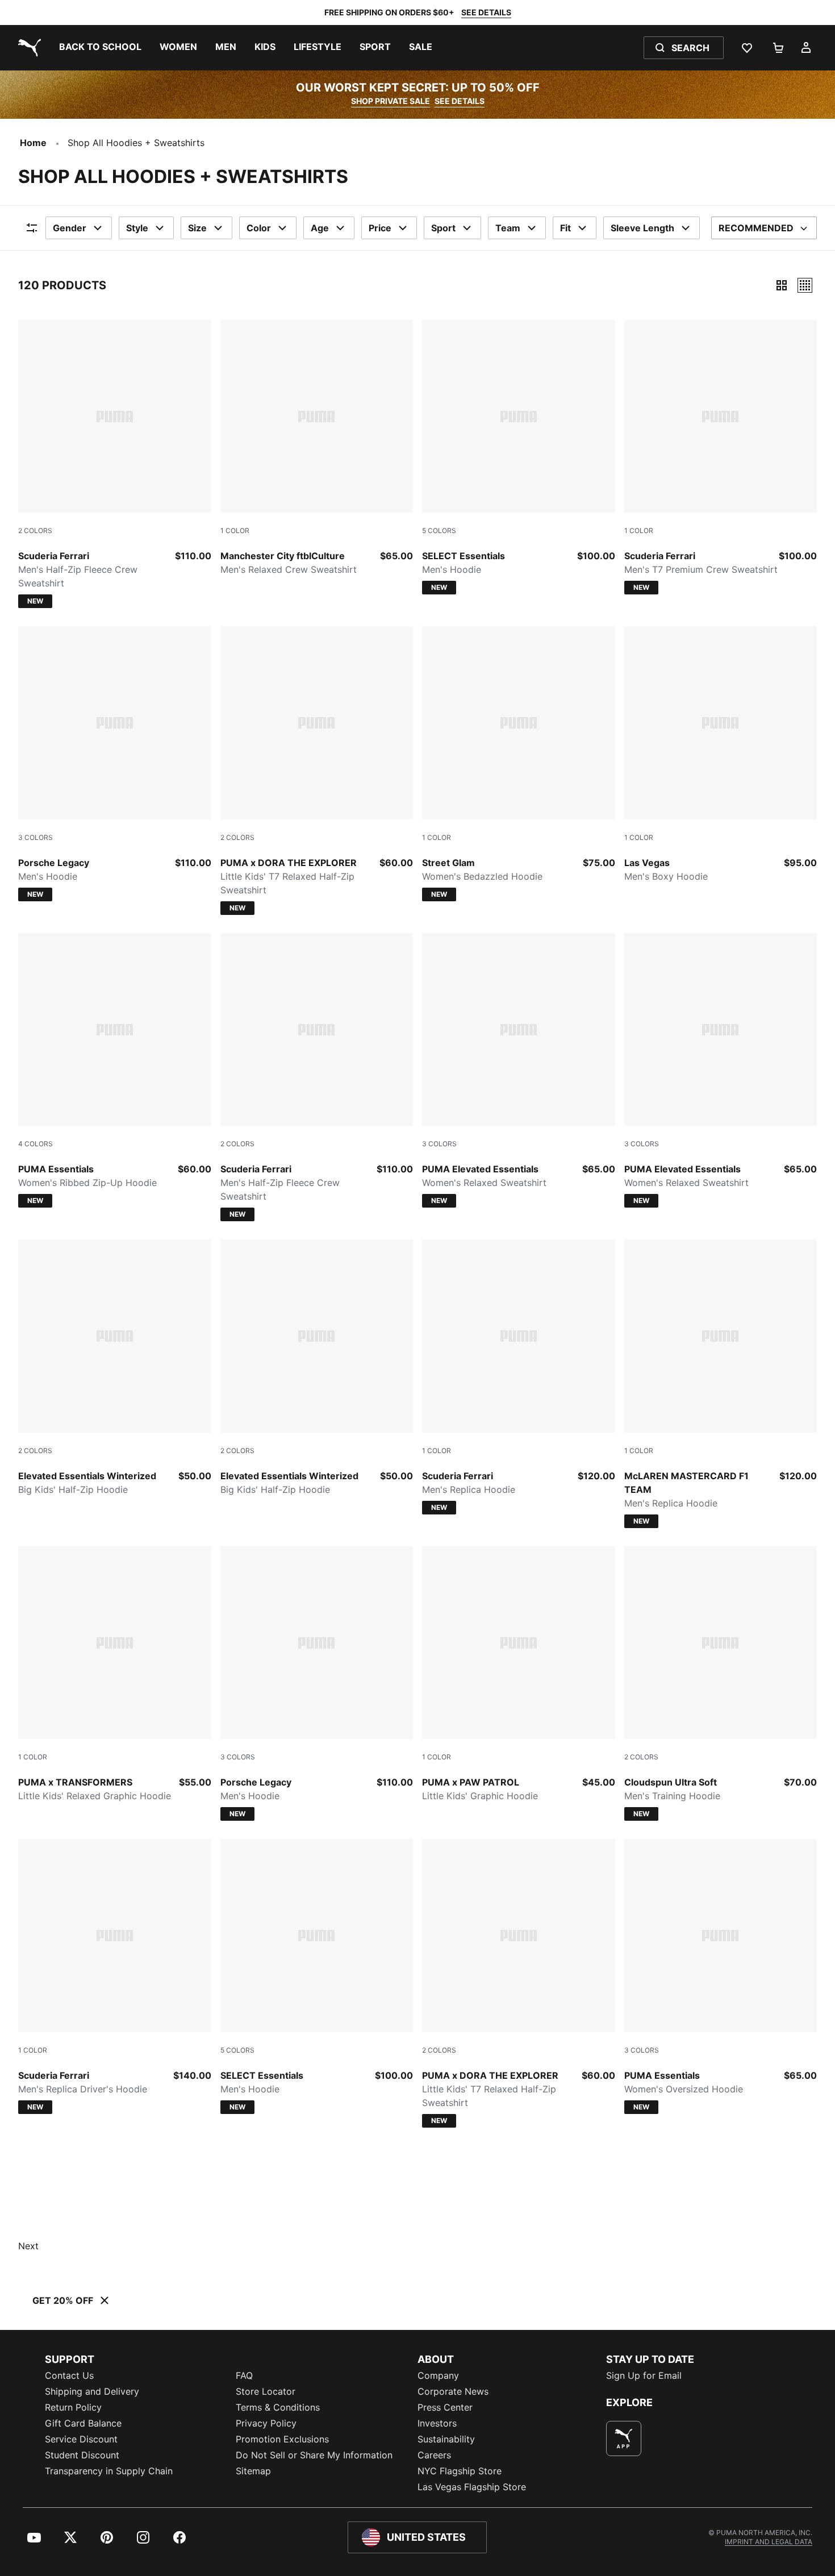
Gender (70, 228)
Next (28, 2246)
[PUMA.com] (27, 48)
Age (320, 228)
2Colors (35, 530)
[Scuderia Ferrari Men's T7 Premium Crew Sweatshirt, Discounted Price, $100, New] (721, 457)
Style (137, 228)
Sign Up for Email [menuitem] (644, 2375)
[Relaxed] (805, 285)
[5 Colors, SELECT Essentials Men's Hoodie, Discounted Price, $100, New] (519, 457)
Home (33, 143)
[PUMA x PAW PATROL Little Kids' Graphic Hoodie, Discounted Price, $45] (519, 1675)
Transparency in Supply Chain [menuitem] (109, 2471)
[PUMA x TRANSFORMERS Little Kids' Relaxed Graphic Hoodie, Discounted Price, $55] (115, 1675)
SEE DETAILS (486, 12)
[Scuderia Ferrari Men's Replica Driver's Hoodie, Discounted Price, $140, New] (115, 1976)
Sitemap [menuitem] (253, 2471)
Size (197, 228)
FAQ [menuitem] (244, 2375)
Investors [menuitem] (437, 2423)
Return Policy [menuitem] (73, 2407)
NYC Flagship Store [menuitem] (460, 2471)
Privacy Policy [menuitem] (266, 2423)
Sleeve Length (642, 228)
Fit (565, 228)
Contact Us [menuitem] (69, 2375)
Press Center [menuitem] (445, 2407)
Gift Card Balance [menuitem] (83, 2423)
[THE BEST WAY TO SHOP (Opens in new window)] (624, 2438)
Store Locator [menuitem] (266, 2391)
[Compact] (782, 285)
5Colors (439, 530)
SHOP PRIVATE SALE (391, 101)
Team (508, 228)
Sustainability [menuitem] (446, 2439)
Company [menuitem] (438, 2375)
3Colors (36, 837)
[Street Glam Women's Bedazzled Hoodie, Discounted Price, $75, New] (519, 764)
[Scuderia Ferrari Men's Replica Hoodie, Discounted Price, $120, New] (519, 1377)
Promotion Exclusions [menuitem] (282, 2439)
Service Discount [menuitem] (81, 2439)
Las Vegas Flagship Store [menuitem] (472, 2487)
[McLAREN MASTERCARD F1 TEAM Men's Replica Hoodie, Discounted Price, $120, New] (721, 1384)
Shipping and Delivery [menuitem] (92, 2391)
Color (259, 228)
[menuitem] (100, 48)
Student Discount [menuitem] (82, 2455)
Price (380, 228)
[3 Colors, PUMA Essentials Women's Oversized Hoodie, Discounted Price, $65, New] (721, 1976)
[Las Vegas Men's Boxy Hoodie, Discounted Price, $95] (721, 755)
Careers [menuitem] (434, 2455)
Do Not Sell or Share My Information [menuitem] (314, 2455)
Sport (443, 228)
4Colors (36, 1144)
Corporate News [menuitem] (453, 2391)
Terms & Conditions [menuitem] (278, 2407)
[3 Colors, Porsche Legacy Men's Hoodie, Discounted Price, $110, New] (115, 764)
